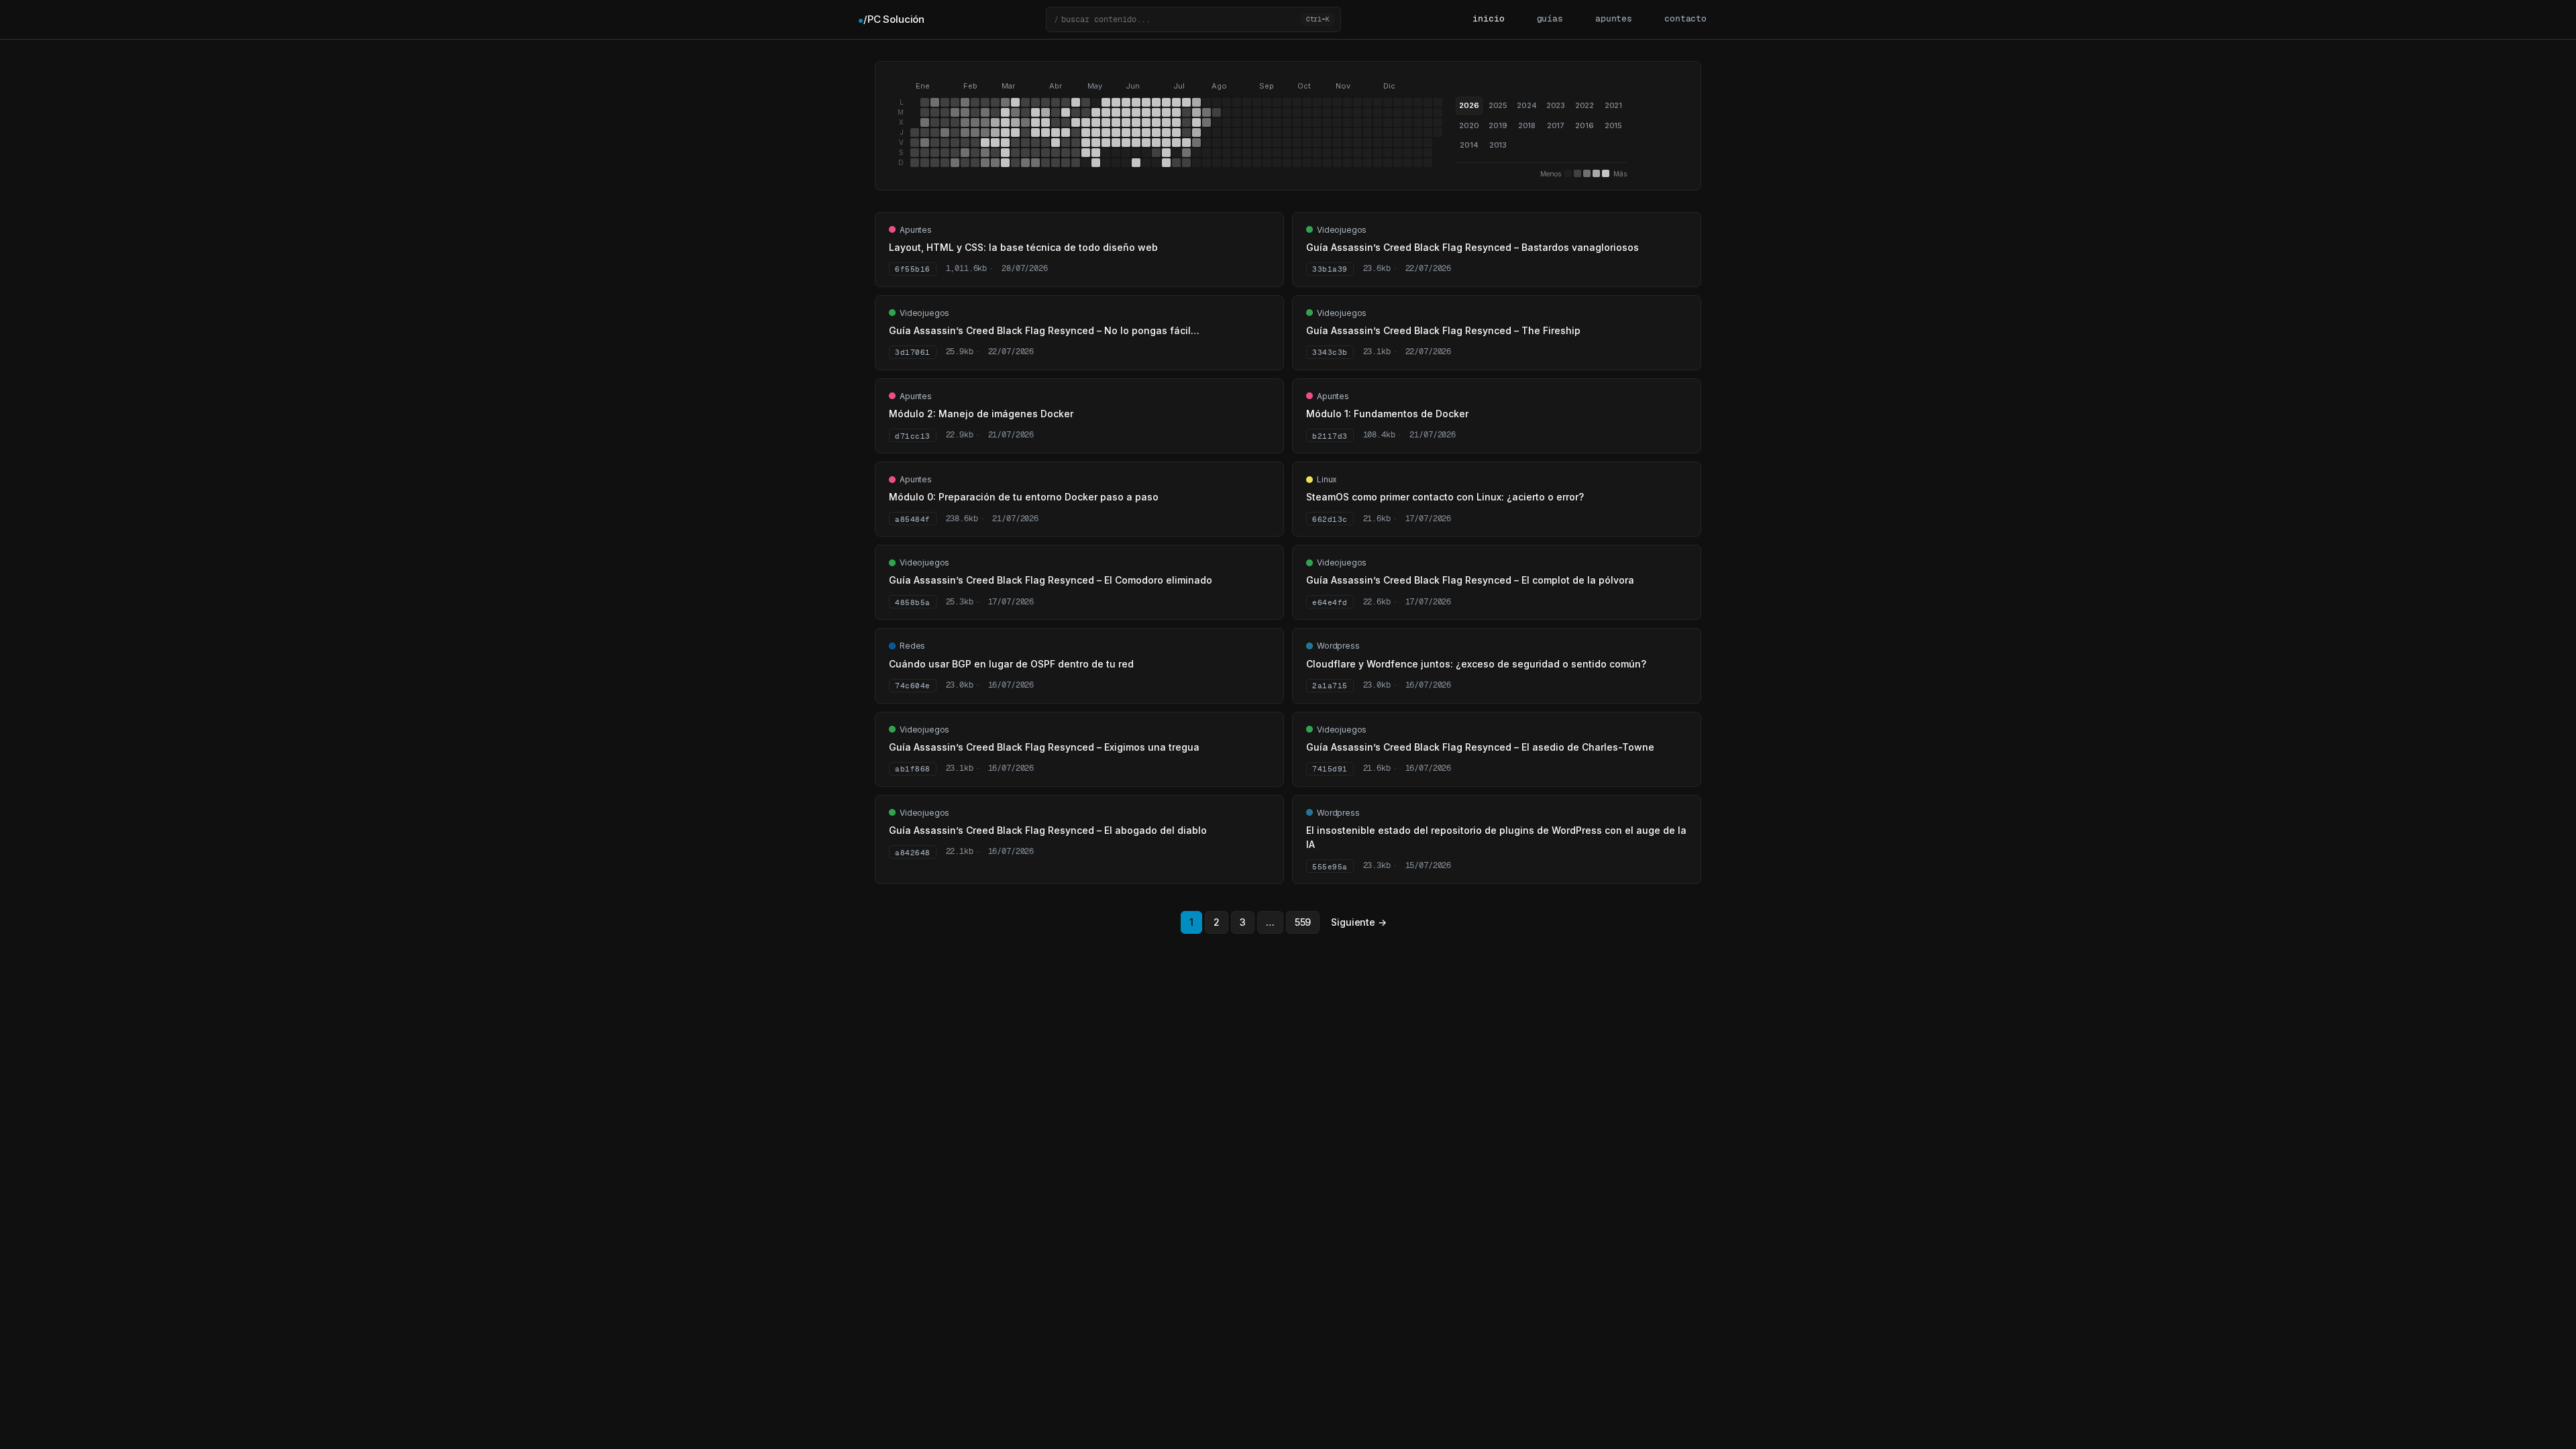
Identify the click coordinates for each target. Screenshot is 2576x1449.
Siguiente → (1358, 922)
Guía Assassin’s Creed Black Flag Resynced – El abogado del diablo (1048, 830)
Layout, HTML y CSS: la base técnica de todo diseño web (1023, 247)
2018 (1527, 125)
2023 (1556, 105)
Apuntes (1614, 19)
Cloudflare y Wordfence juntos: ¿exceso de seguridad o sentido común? (1476, 664)
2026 (1469, 105)
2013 (1498, 145)
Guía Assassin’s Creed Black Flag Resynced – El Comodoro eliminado (1051, 580)
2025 (1498, 105)
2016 (1584, 125)
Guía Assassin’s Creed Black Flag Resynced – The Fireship (1443, 330)
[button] (1193, 19)
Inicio (1488, 19)
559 (1303, 922)
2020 (1469, 125)
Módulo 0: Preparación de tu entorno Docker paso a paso (1024, 497)
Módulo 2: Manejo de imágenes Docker (981, 414)
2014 (1469, 145)
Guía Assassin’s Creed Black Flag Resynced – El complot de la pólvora (1470, 580)
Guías (1550, 19)
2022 (1585, 105)
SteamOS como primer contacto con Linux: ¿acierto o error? (1445, 497)
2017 (1556, 125)
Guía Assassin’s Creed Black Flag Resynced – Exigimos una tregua (1044, 747)
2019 (1498, 125)
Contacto (1685, 19)
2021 (1613, 105)
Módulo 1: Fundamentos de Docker (1387, 414)
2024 (1526, 105)
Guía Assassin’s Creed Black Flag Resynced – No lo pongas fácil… (1044, 330)
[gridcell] (915, 132)
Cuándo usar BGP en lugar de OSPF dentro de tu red (1011, 664)
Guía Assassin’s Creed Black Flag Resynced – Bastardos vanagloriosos (1472, 247)
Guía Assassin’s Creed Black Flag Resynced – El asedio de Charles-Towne (1480, 747)
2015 (1613, 125)
